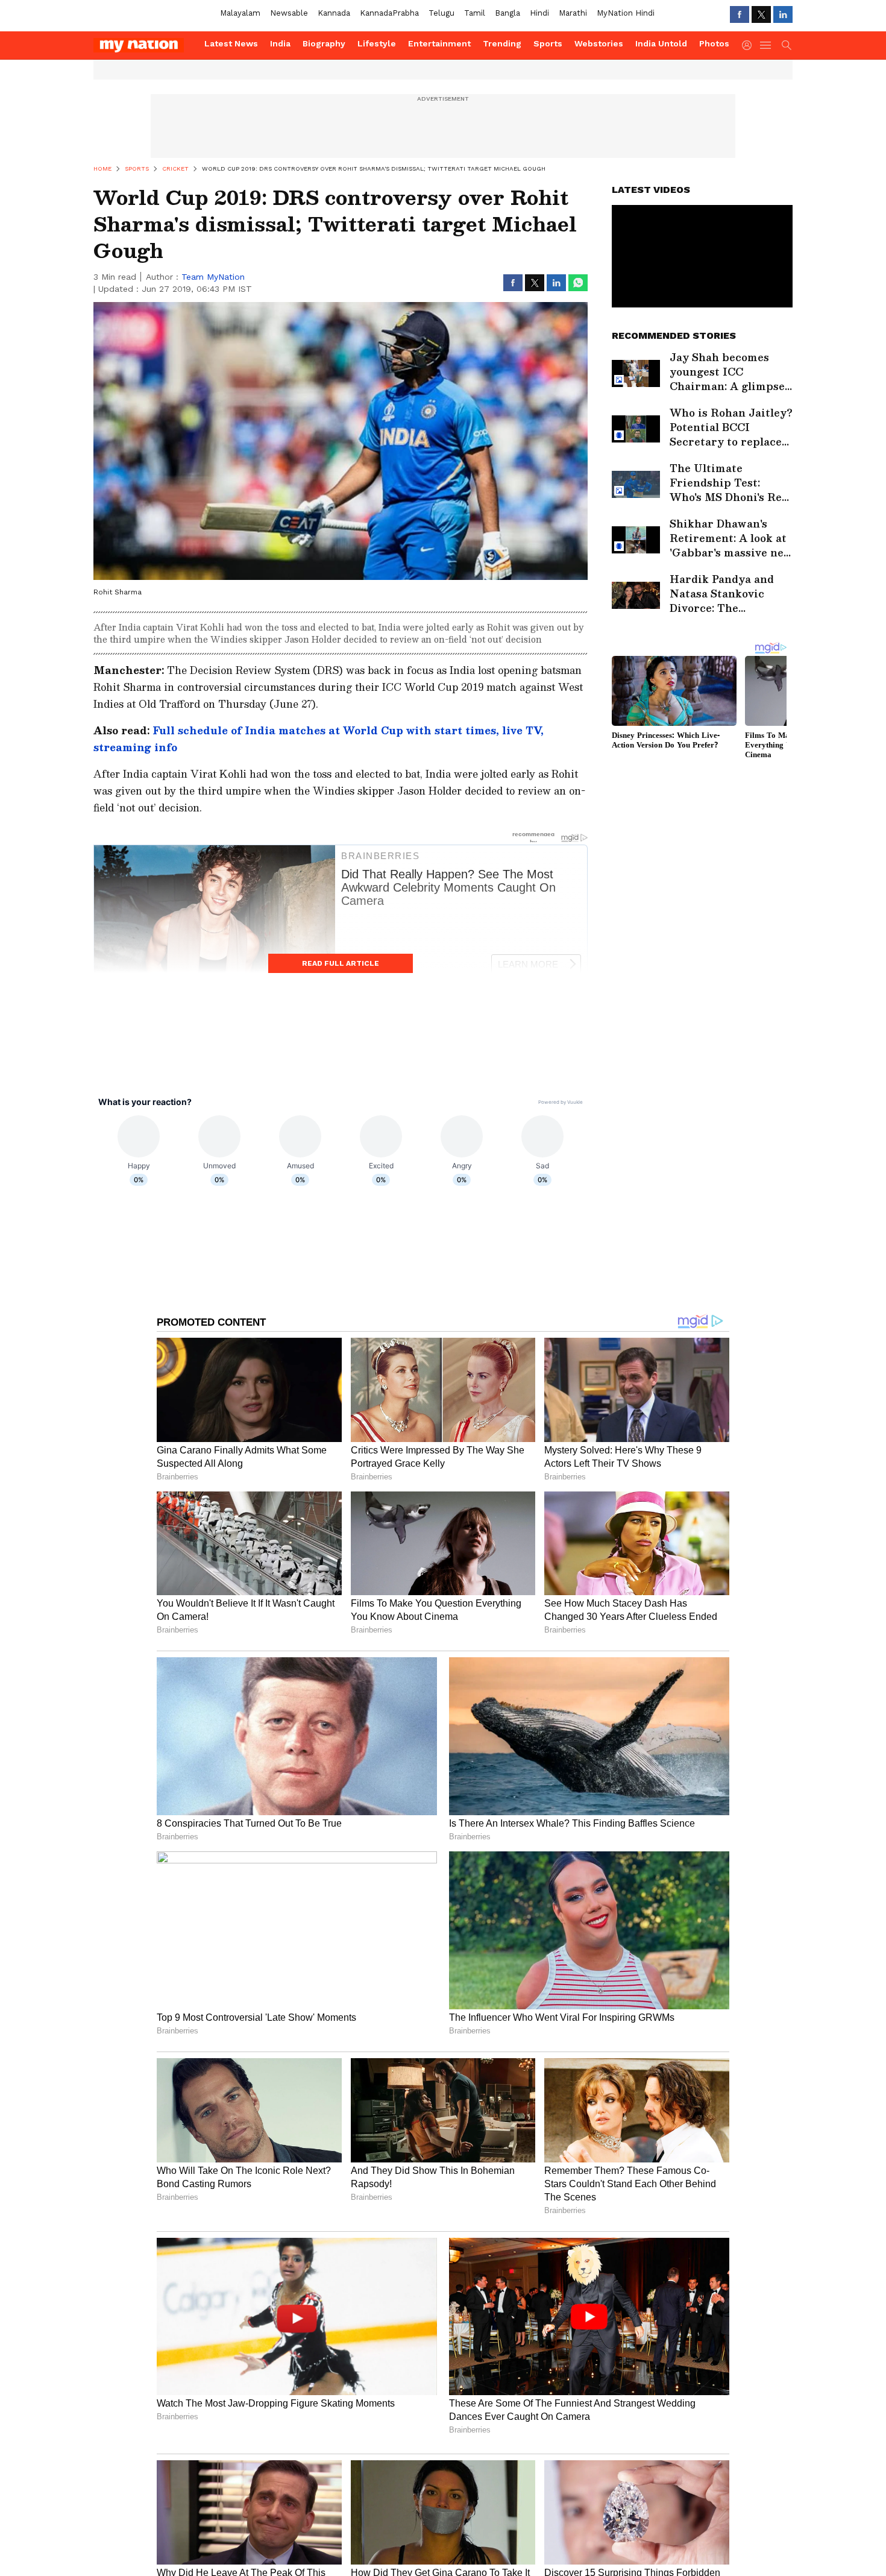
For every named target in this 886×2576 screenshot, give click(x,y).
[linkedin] (783, 14)
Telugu (441, 13)
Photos (714, 43)
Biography (324, 43)
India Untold (661, 43)
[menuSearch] (787, 45)
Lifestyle (377, 43)
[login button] (750, 45)
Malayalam (240, 13)
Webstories (599, 43)
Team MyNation (213, 277)
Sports (548, 43)
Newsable (289, 13)
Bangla (507, 13)
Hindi (539, 13)
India (280, 43)
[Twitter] (761, 14)
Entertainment (439, 43)
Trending (502, 43)
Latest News (231, 43)
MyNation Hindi (626, 13)
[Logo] (145, 45)
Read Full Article (341, 963)
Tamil (475, 13)
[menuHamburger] (766, 45)
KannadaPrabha (389, 13)
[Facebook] (740, 14)
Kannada (334, 13)
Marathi (573, 13)
